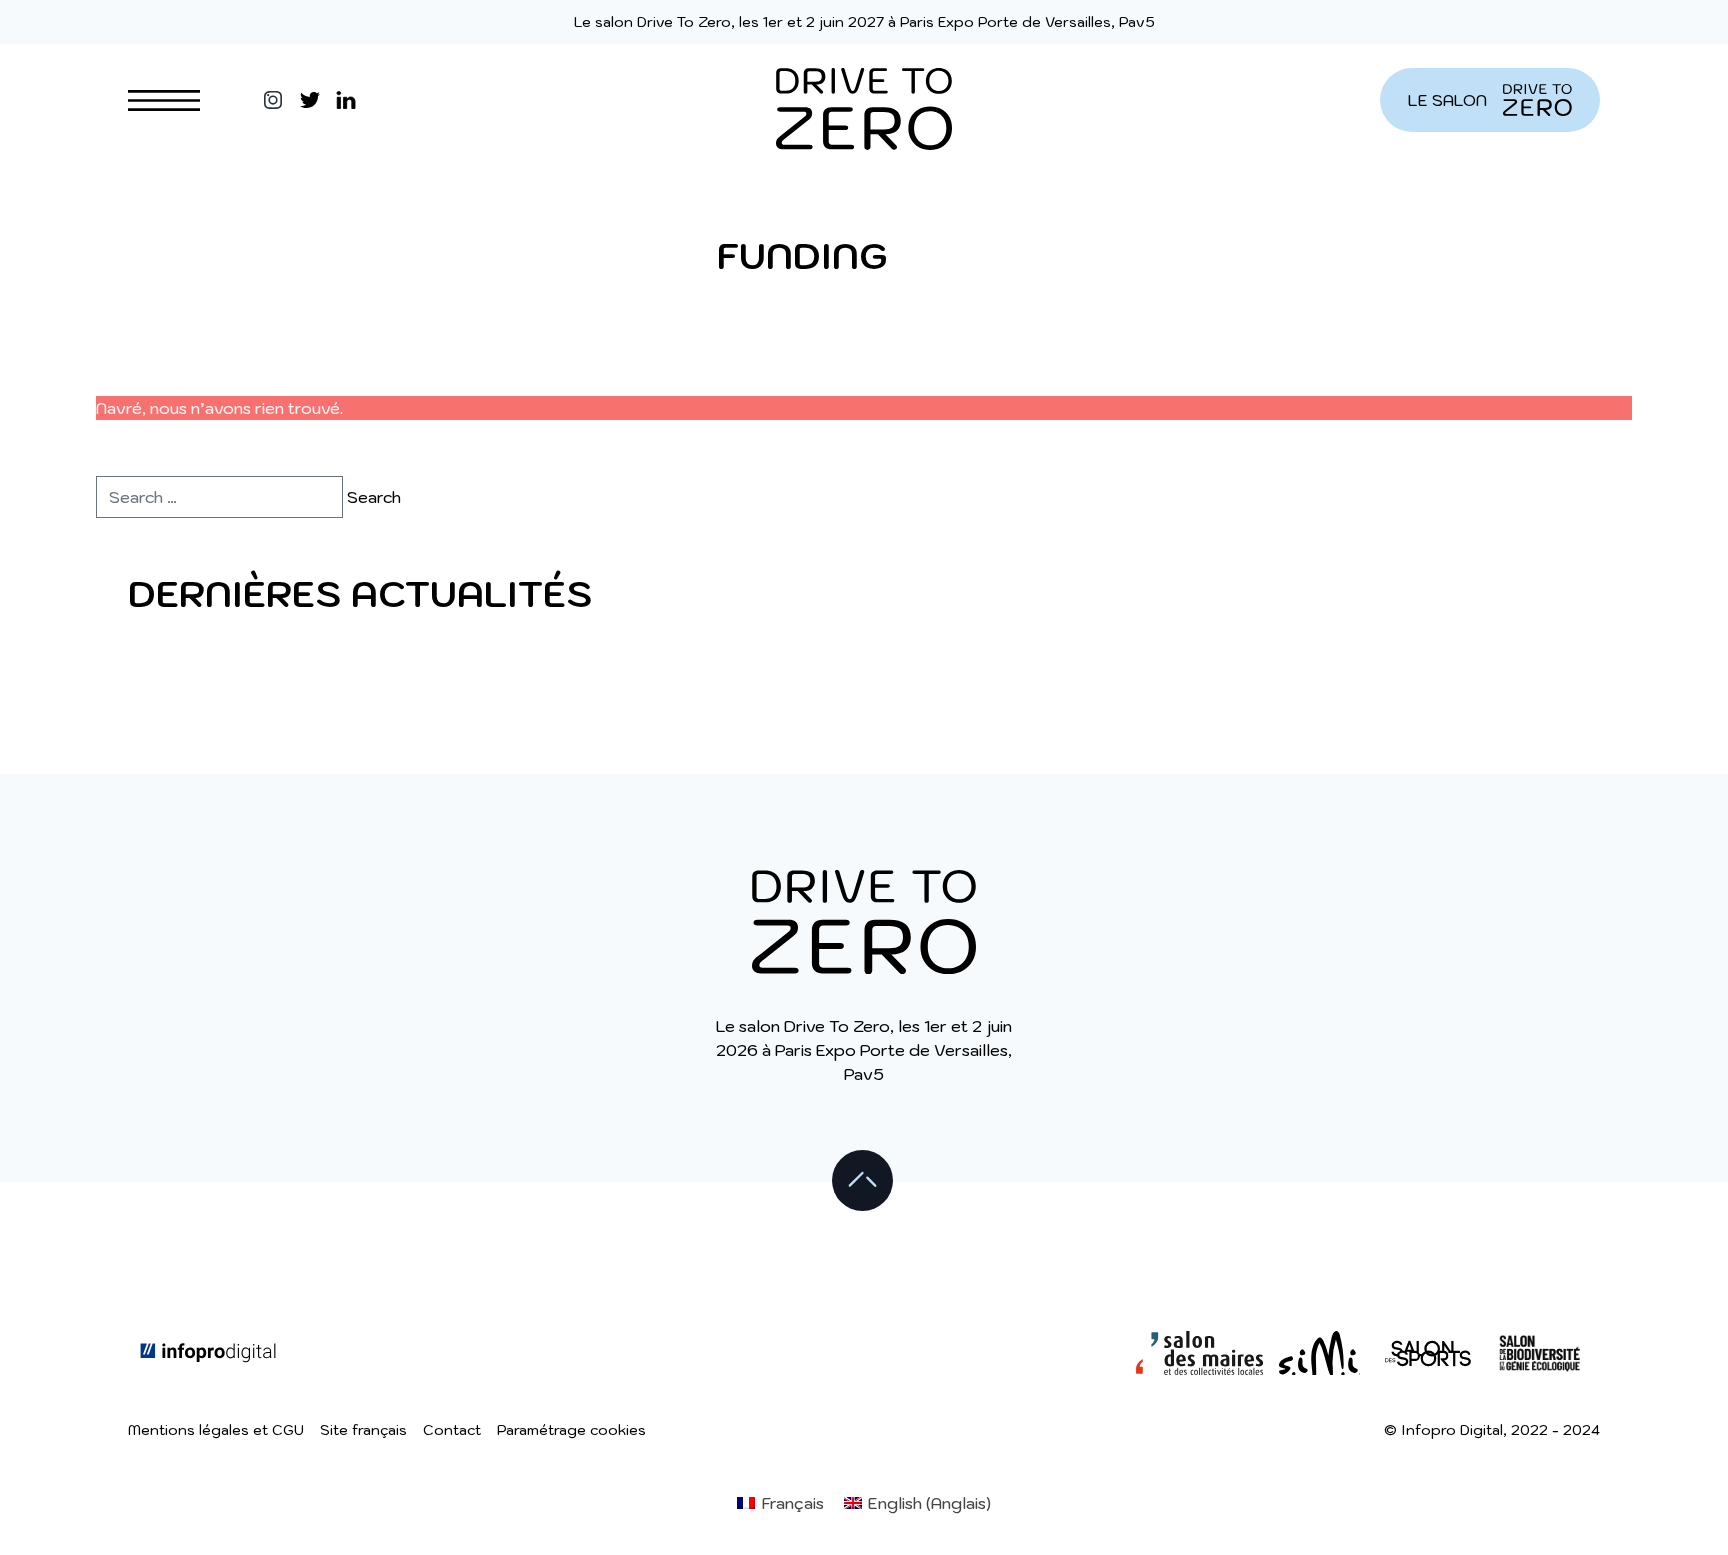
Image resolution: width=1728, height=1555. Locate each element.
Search (374, 497)
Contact (452, 1430)
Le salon (1447, 100)
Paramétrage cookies (571, 1430)
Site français (363, 1430)
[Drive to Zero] (864, 100)
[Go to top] (864, 1182)
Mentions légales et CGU (216, 1430)
